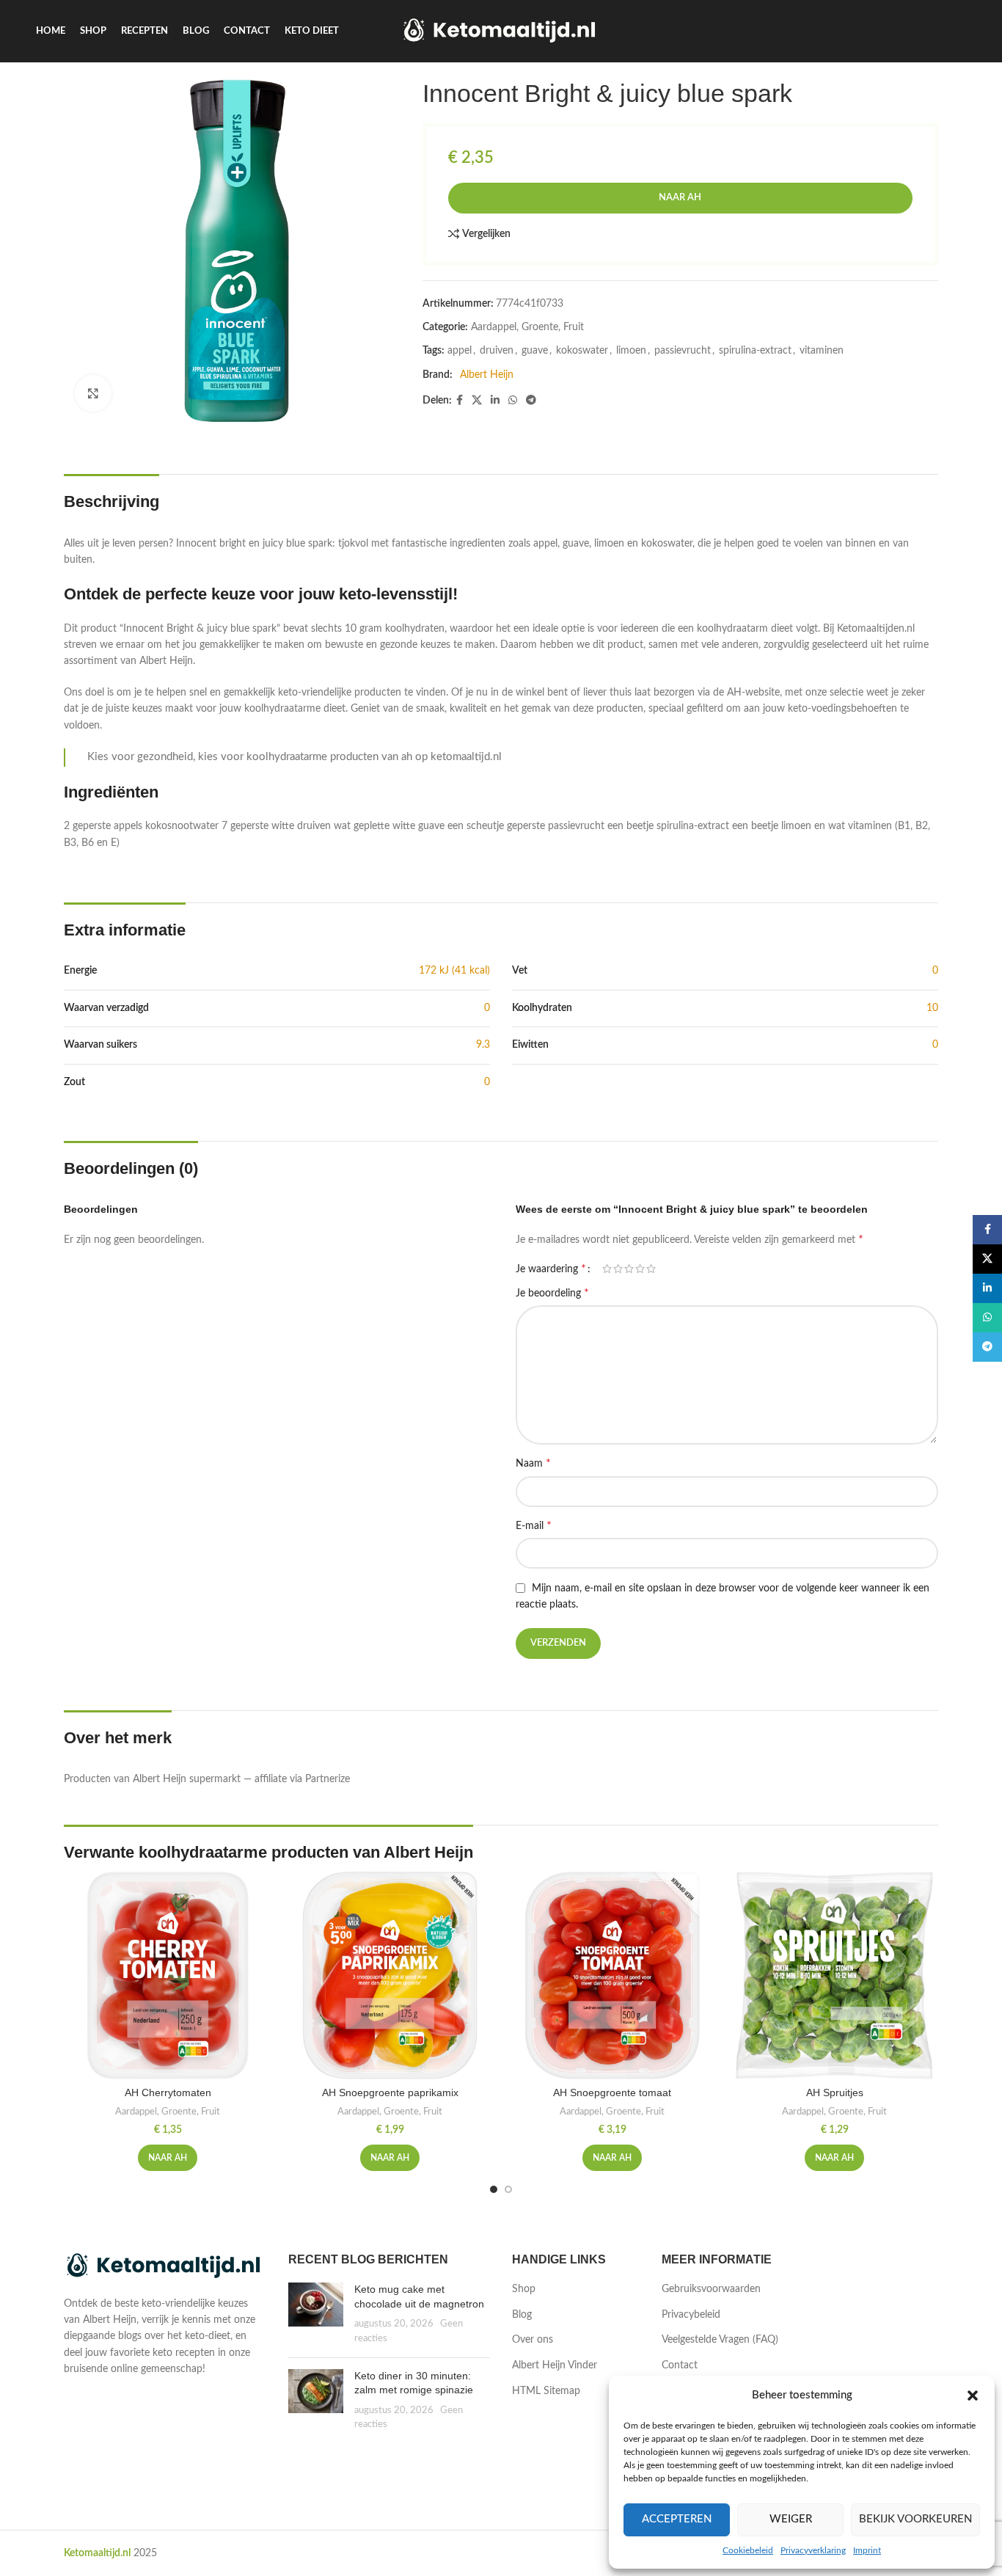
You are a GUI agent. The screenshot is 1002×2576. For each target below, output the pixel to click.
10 (932, 1008)
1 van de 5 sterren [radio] (607, 1269)
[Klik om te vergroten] (93, 393)
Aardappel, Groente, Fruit (527, 327)
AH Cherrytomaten (168, 2092)
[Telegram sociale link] (531, 401)
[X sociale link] (477, 401)
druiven (497, 351)
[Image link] (165, 2266)
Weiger (791, 2519)
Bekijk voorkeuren (915, 2519)
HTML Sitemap (546, 2391)
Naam (533, 1463)
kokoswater (582, 351)
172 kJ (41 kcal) (454, 971)
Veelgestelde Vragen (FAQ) (720, 2340)
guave (535, 351)
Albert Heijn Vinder (555, 2365)
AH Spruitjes (835, 2092)
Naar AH (680, 198)
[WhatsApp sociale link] (513, 401)
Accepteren (677, 2519)
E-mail (534, 1525)
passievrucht (683, 351)
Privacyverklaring (813, 2550)
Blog (522, 2315)
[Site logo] (501, 31)
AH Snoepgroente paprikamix (390, 2092)
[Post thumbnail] (316, 2314)
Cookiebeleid (748, 2550)
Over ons (533, 2340)
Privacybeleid (691, 2315)
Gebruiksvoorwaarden (711, 2289)
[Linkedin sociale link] (495, 401)
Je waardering (551, 1269)
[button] (973, 2396)
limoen (631, 351)
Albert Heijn (487, 375)
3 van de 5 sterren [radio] (629, 1269)
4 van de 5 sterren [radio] (640, 1269)
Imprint (867, 2550)
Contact (680, 2365)
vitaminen (822, 351)
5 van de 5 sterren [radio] (651, 1269)
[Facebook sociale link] (460, 401)
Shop (524, 2289)
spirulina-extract (755, 351)
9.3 (483, 1045)
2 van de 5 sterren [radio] (618, 1269)
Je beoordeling (552, 1293)
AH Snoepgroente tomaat (612, 2092)
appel (460, 351)
